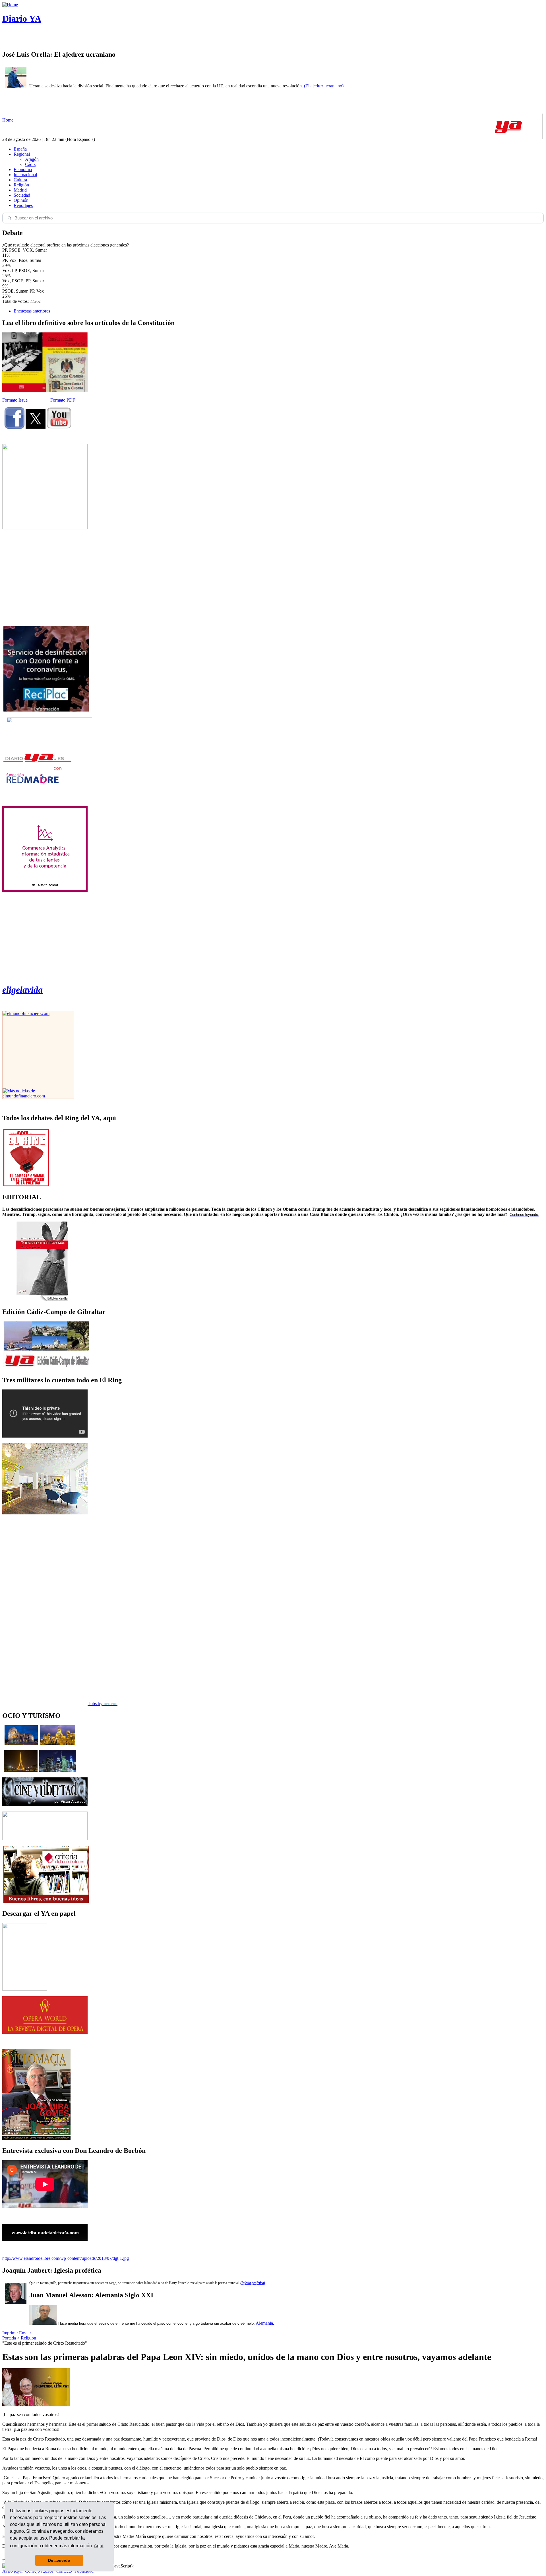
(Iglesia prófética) (253, 2283)
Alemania (264, 2323)
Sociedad (22, 195)
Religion (28, 2338)
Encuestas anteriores (32, 311)
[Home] (10, 5)
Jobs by (103, 1704)
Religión (21, 185)
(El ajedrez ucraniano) (324, 86)
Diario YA (22, 18)
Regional (22, 154)
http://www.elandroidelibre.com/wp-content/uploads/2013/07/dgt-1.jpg (66, 2258)
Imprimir (10, 2333)
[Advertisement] (45, 578)
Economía (23, 169)
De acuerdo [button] (59, 2560)
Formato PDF (63, 400)
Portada (9, 2338)
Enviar (25, 2333)
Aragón (32, 159)
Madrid (20, 190)
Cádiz (30, 164)
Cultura (20, 180)
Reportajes (23, 205)
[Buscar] (9, 218)
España (20, 149)
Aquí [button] (99, 2546)
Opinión (21, 200)
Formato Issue (15, 400)
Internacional (25, 175)
